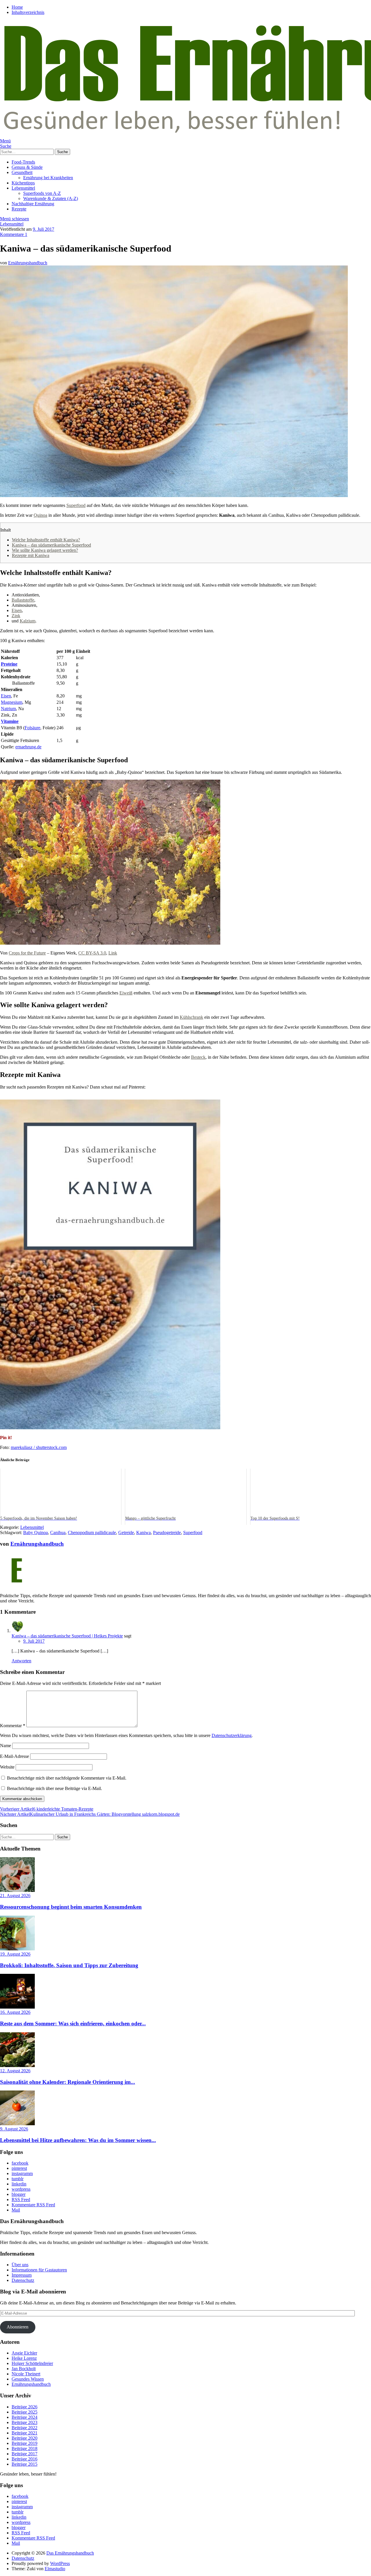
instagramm (22, 2173)
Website (7, 1767)
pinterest (19, 2168)
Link (113, 953)
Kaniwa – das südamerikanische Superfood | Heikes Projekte (67, 1636)
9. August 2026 (14, 2129)
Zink (16, 616)
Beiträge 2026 (24, 2407)
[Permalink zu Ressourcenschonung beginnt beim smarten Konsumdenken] (17, 1890)
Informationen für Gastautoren (39, 2270)
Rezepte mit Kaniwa (31, 555)
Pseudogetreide (167, 1532)
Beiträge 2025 (24, 2412)
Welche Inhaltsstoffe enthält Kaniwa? (46, 540)
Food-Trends (23, 162)
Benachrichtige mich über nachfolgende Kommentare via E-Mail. (67, 1778)
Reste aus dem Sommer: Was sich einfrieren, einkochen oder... (73, 2023)
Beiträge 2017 (24, 2454)
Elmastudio (55, 2569)
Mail (16, 2210)
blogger (19, 2194)
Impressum (22, 2275)
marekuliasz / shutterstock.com (39, 1447)
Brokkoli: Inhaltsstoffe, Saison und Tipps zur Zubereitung (69, 1965)
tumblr (18, 2179)
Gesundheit (22, 172)
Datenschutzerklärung (232, 1735)
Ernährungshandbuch (28, 263)
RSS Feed (21, 2200)
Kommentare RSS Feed (33, 2205)
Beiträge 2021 (24, 2433)
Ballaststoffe (23, 600)
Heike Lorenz (24, 2358)
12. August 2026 (15, 2071)
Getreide (126, 1532)
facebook (20, 2163)
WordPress (60, 2563)
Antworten (21, 1661)
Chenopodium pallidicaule (92, 1532)
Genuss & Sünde (27, 167)
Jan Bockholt (24, 2369)
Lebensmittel (23, 188)
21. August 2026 (15, 1896)
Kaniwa (143, 1532)
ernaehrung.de (28, 747)
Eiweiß (126, 993)
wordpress (21, 2189)
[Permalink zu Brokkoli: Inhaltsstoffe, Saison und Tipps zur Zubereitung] (17, 1949)
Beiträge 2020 (24, 2438)
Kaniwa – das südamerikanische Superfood (51, 545)
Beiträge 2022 (24, 2428)
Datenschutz (23, 2280)
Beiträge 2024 (24, 2417)
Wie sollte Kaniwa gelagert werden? (45, 550)
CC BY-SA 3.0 (92, 953)
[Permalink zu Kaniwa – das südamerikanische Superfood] (174, 495)
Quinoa (40, 515)
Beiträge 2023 (24, 2422)
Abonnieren (18, 2327)
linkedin (19, 2184)
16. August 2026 (15, 2012)
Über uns (20, 2265)
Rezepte (19, 209)
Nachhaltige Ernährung (33, 204)
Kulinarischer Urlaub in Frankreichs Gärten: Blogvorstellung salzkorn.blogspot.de (90, 1814)
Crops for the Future (27, 953)
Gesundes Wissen (28, 2379)
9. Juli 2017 (43, 229)
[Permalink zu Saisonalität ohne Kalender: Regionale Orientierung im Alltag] (17, 2065)
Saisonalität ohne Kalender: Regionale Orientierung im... (68, 2082)
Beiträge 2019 (24, 2443)
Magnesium (12, 702)
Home (17, 7)
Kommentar (13, 1726)
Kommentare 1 (14, 234)
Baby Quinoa (36, 1532)
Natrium (8, 709)
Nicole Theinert (26, 2374)
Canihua (58, 1532)
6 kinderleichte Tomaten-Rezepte (47, 1809)
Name (6, 1746)
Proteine (9, 664)
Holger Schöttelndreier (32, 2363)
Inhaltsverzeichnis (28, 12)
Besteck (198, 1057)
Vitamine (10, 721)
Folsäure (32, 728)
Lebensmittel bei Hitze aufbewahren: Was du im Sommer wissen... (78, 2140)
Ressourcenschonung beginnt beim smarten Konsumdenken (71, 1907)
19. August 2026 (15, 1954)
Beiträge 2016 (24, 2459)
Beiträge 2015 (24, 2464)
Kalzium (28, 621)
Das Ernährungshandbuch (70, 2553)
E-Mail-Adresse (14, 1756)
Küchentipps (23, 183)
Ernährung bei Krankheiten (48, 178)
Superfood (76, 505)
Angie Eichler (24, 2353)
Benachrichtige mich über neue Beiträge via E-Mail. (54, 1788)
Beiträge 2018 (24, 2448)
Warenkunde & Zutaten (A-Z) (51, 198)
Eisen (17, 610)
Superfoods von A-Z (42, 193)
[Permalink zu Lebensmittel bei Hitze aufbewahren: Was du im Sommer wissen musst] (17, 2124)
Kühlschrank (191, 1017)
